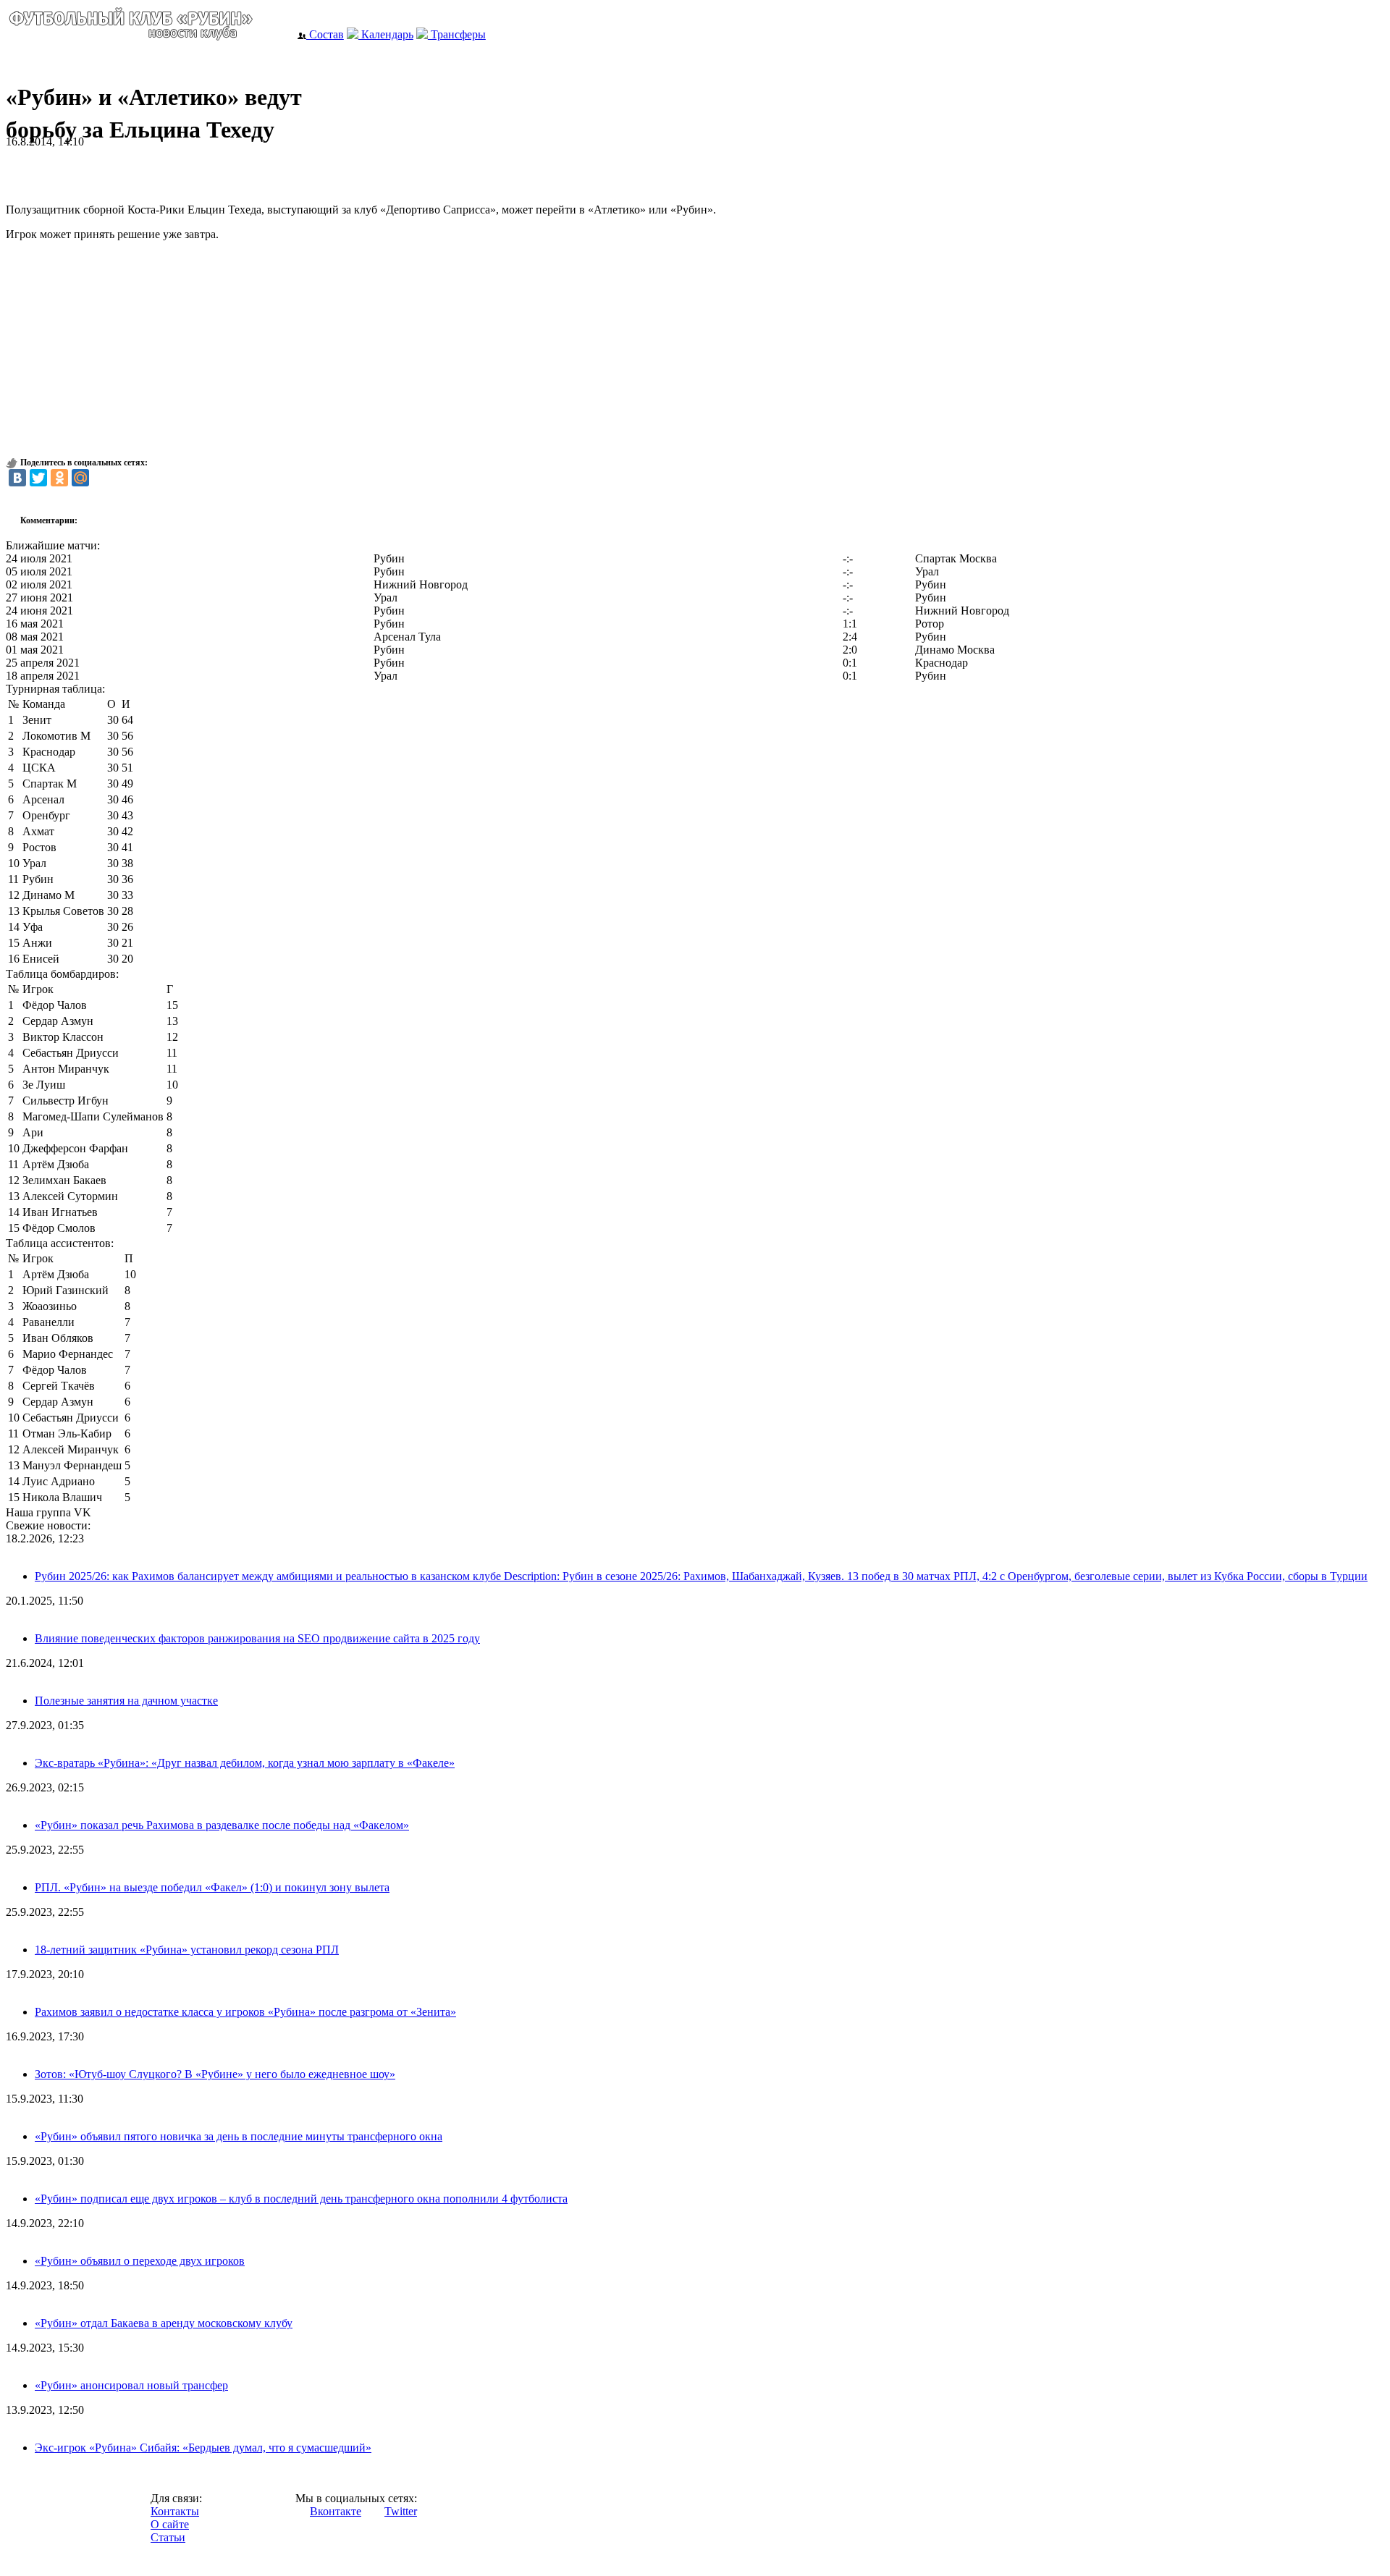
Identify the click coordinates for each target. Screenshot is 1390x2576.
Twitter (401, 2511)
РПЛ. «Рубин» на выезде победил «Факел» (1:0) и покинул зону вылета (212, 1887)
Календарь (386, 34)
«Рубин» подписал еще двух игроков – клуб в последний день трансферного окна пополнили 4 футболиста (301, 2199)
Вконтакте (336, 2511)
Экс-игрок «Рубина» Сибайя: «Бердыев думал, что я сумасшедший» (203, 2448)
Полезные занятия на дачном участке (126, 1701)
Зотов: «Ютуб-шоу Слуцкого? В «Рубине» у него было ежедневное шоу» (215, 2074)
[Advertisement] (175, 170)
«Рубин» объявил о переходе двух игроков (140, 2261)
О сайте (170, 2524)
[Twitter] (38, 478)
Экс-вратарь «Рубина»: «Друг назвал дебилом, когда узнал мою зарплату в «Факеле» (245, 1763)
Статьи (168, 2537)
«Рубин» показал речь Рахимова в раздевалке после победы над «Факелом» (222, 1825)
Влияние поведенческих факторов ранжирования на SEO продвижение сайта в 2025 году (257, 1638)
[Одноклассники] (59, 478)
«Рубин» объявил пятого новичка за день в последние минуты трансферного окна (239, 2136)
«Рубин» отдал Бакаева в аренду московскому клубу (164, 2323)
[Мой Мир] (80, 478)
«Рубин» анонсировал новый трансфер (131, 2385)
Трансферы (457, 34)
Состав (325, 34)
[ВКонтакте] (17, 478)
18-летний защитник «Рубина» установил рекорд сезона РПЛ (187, 1950)
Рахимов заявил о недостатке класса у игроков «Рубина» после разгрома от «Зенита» (245, 2012)
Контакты (175, 2511)
